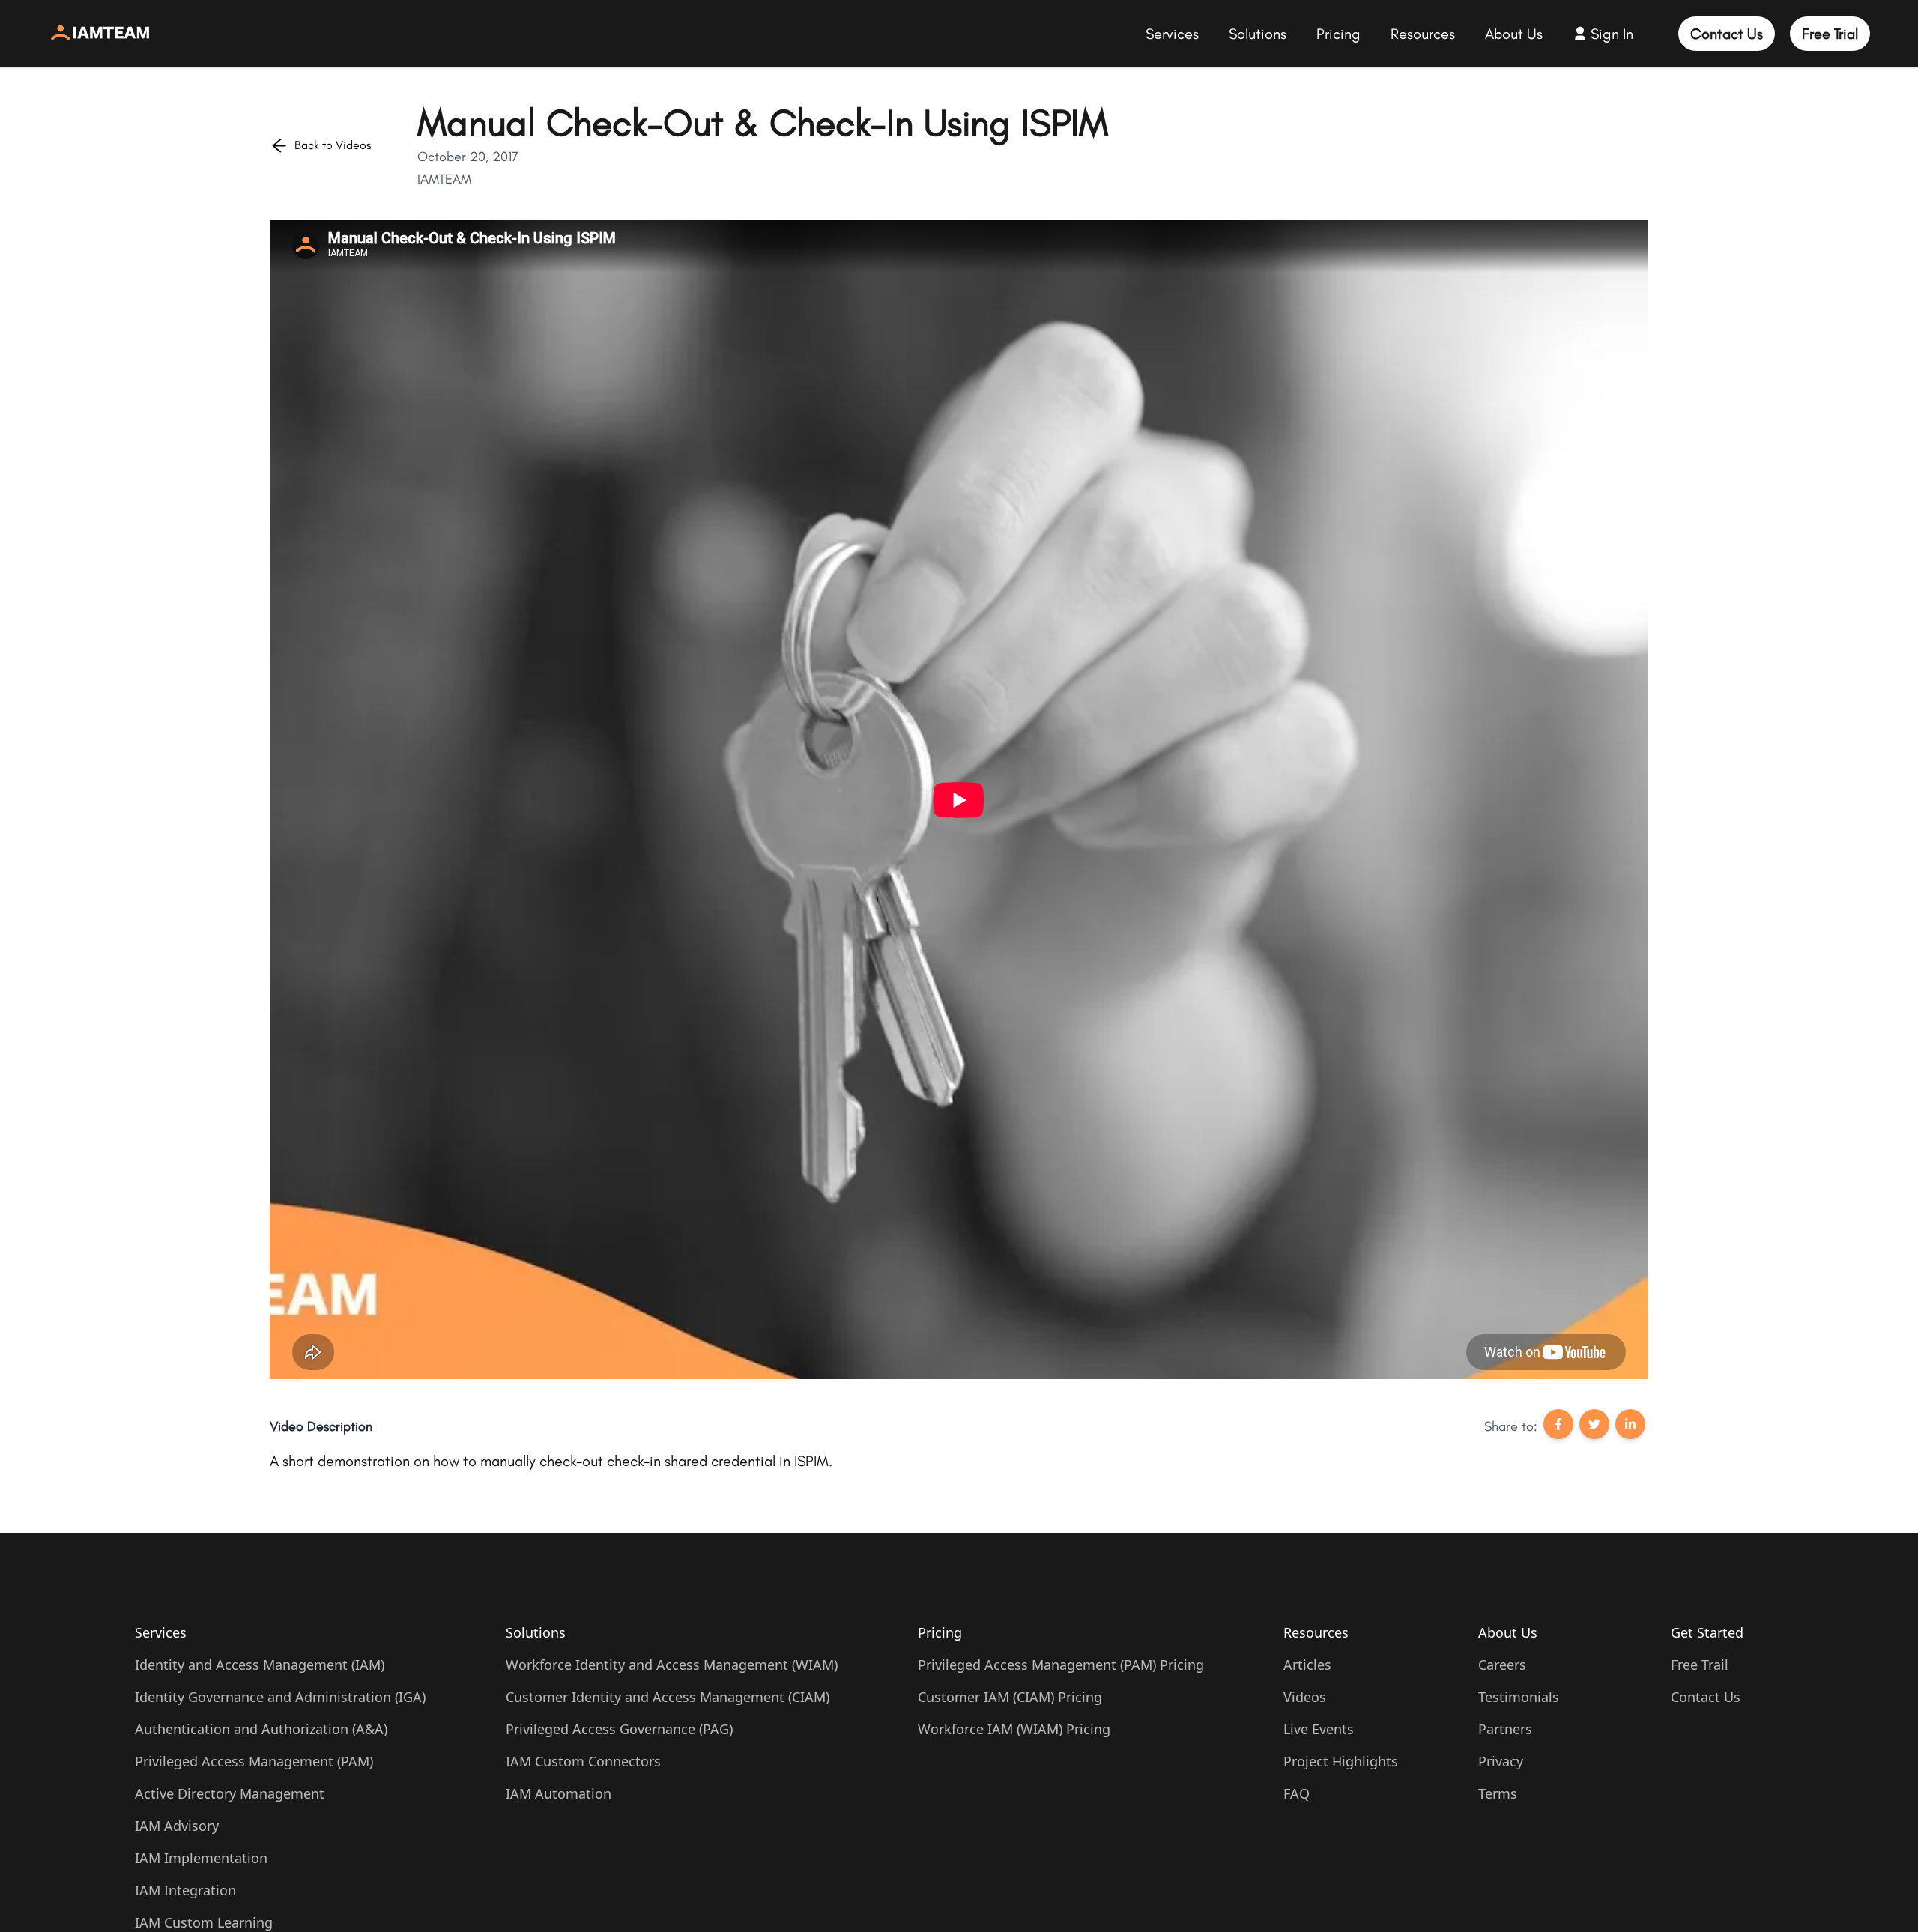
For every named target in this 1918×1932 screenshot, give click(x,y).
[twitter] (1594, 1427)
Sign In (1612, 34)
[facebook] (1558, 1427)
